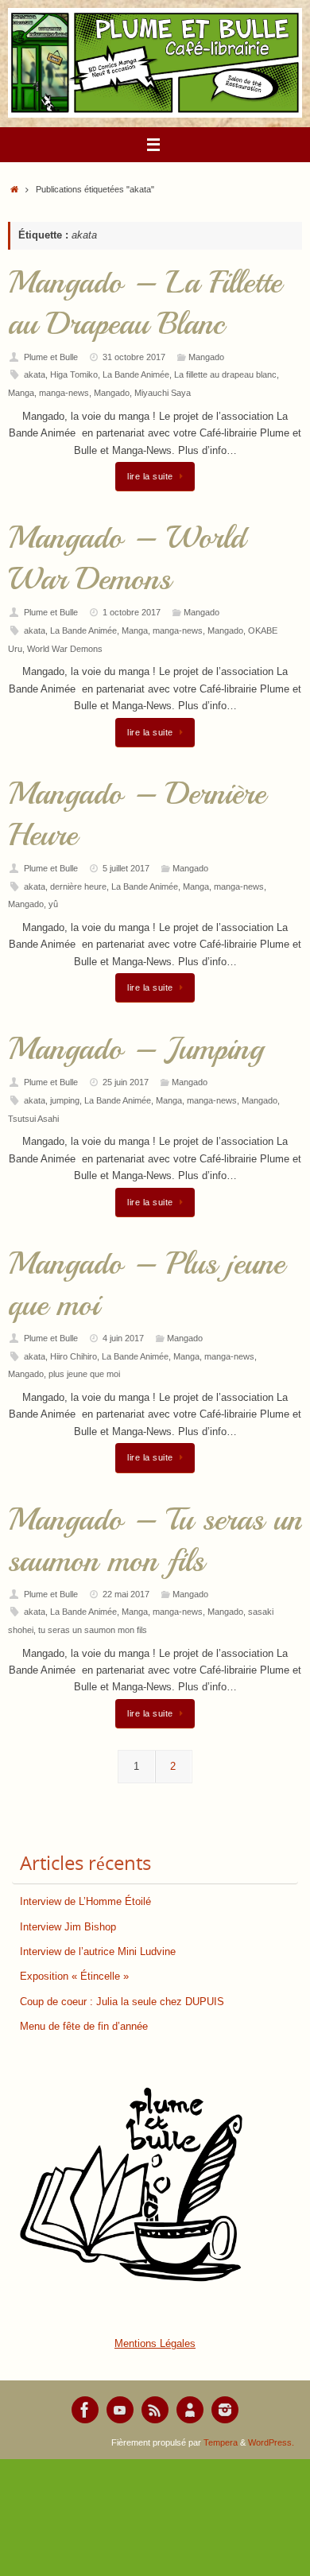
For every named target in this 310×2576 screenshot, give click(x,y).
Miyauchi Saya (163, 393)
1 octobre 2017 (132, 612)
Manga (21, 393)
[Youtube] (120, 2410)
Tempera (221, 2442)
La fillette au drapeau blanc (225, 374)
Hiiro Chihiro (74, 1356)
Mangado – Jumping (136, 1049)
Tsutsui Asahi (33, 1119)
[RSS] (155, 2410)
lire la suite (150, 476)
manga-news (64, 393)
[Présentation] (190, 2410)
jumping (65, 1100)
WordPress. (271, 2442)
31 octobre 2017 (134, 357)
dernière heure (78, 886)
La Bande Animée (136, 374)
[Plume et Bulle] (85, 2410)
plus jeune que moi (84, 1374)
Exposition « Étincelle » (74, 1977)
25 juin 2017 (126, 1082)
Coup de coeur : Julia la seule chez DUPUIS (122, 2002)
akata (35, 374)
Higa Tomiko (74, 374)
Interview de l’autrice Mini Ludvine (98, 1952)
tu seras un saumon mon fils (93, 1630)
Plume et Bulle (51, 357)
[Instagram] (225, 2410)
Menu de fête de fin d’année (84, 2027)
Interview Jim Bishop (68, 1927)
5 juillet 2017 (126, 868)
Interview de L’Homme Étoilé (85, 1902)
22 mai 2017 (126, 1594)
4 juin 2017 (123, 1338)
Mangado (206, 357)
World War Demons (65, 649)
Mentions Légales (155, 2344)
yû (53, 904)
